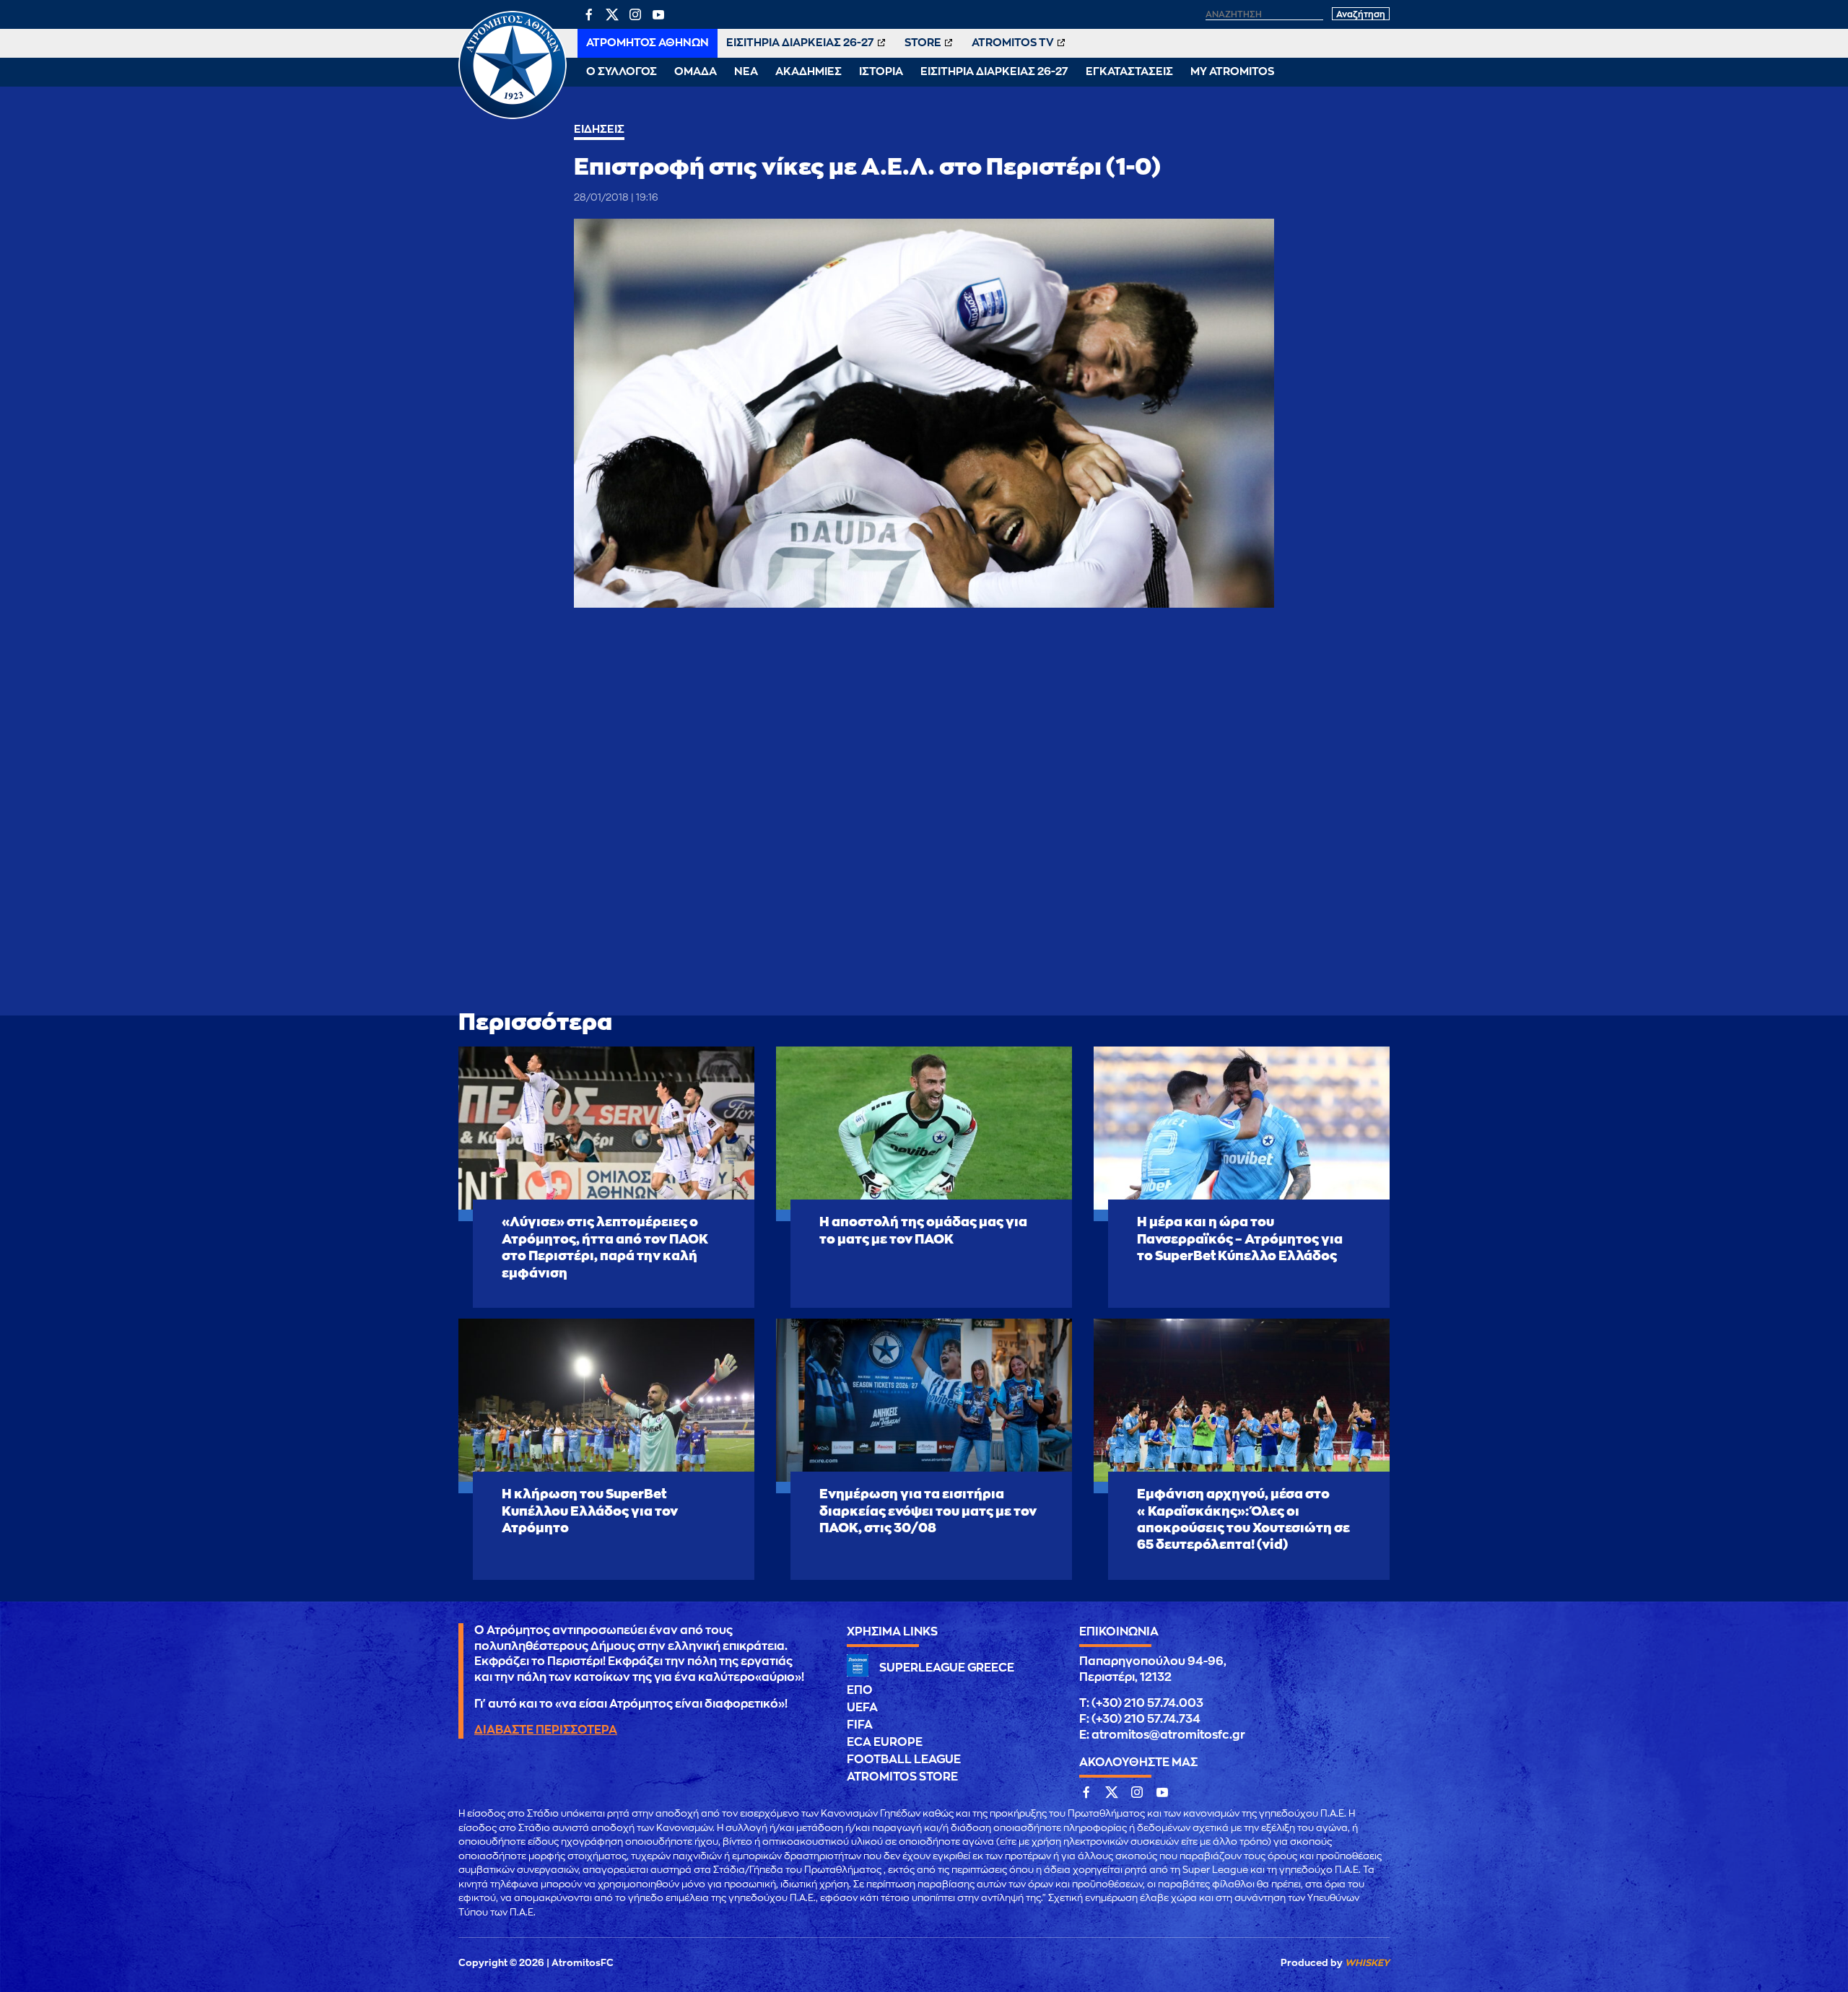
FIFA (860, 1725)
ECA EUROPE (885, 1742)
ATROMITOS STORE (902, 1777)
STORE (923, 43)
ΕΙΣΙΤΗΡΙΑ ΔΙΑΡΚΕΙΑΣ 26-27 (800, 43)
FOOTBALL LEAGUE (904, 1760)
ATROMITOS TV (1013, 43)
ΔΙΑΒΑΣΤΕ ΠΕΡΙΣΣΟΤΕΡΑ (546, 1730)
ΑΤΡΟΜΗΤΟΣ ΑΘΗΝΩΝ (648, 43)
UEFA (862, 1708)
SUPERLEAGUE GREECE (947, 1668)
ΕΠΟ (860, 1690)
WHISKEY (1367, 1963)
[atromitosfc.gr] (513, 117)
